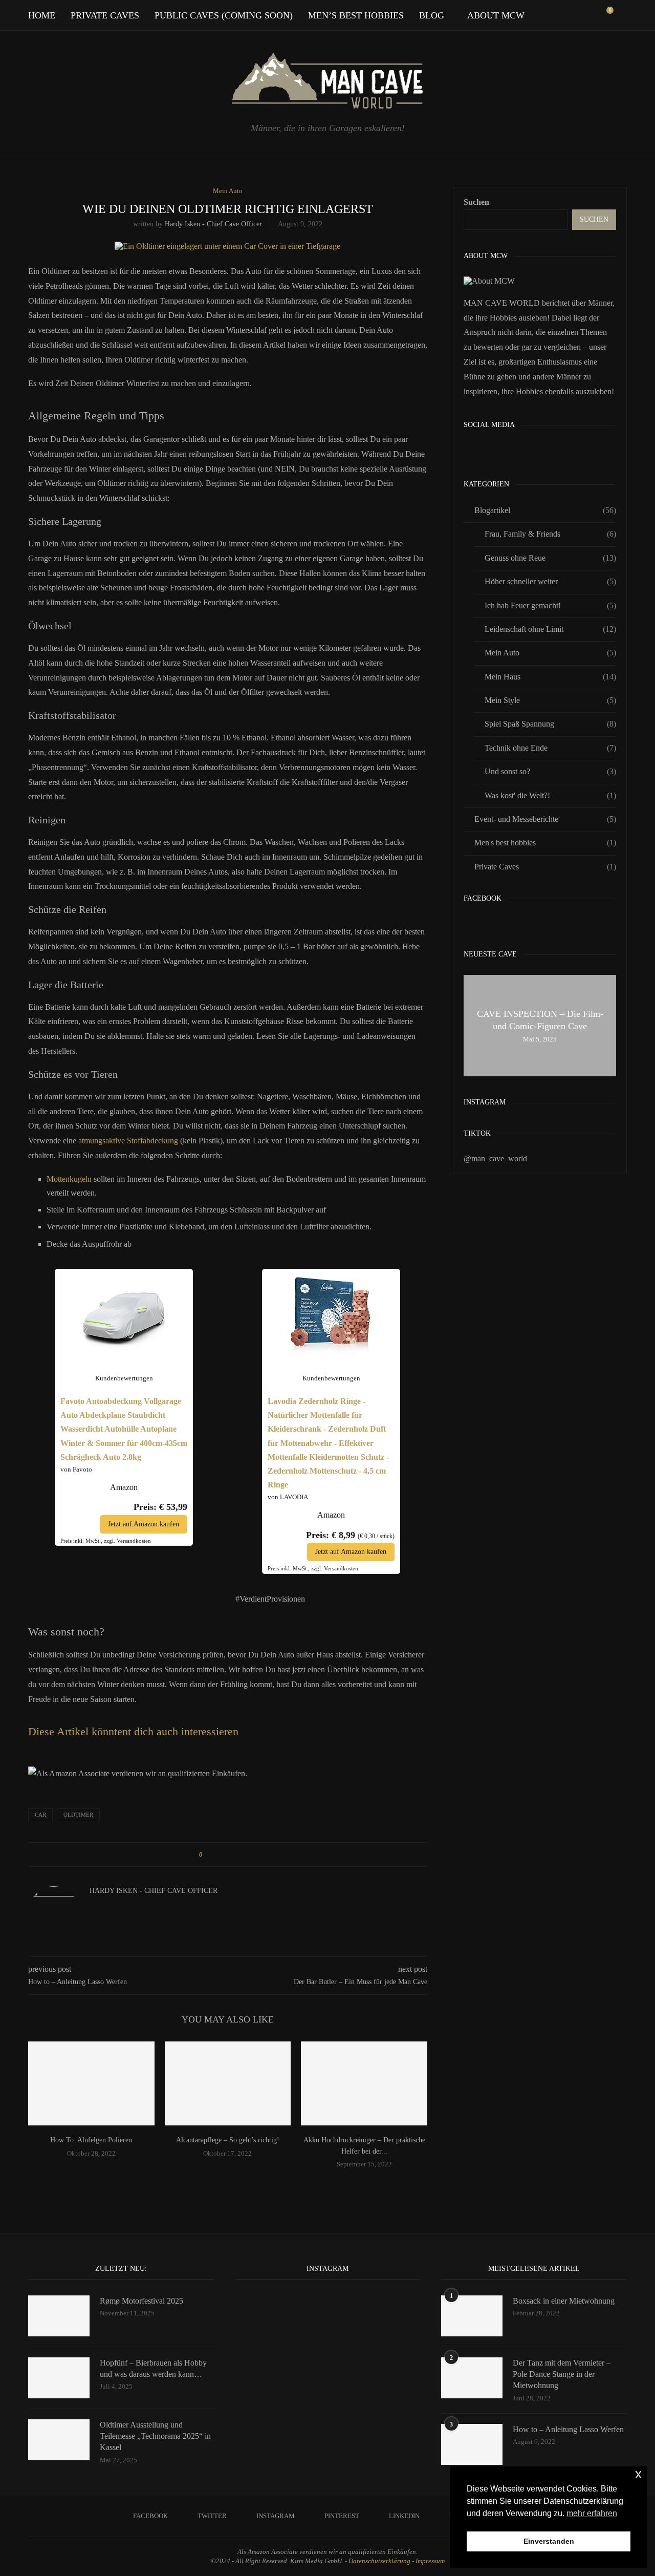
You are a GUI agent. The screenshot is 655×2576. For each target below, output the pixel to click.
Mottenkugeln (69, 1179)
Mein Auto (550, 653)
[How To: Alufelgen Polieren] (91, 2083)
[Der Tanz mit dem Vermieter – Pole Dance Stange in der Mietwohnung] (472, 2378)
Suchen (476, 202)
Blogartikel (545, 510)
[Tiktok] (592, 15)
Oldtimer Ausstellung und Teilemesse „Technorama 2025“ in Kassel (155, 2436)
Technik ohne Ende (550, 748)
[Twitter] (538, 15)
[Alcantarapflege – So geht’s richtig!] (228, 2083)
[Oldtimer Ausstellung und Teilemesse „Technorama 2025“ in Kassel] (59, 2440)
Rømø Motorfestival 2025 (141, 2301)
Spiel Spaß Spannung (550, 724)
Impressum (430, 2561)
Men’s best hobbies (356, 15)
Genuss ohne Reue (550, 558)
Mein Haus (550, 677)
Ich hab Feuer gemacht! (550, 605)
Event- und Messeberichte (545, 819)
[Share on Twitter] (230, 1855)
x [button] (638, 2474)
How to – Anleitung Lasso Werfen (568, 2429)
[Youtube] (581, 15)
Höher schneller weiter (550, 581)
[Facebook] (527, 15)
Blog (432, 15)
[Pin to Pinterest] (239, 1855)
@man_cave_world (495, 1158)
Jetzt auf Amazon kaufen (144, 1524)
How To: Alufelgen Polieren (91, 2140)
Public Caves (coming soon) (224, 15)
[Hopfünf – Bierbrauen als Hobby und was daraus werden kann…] (59, 2378)
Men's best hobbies (545, 843)
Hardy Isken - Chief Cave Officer (213, 224)
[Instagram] (549, 15)
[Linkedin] (570, 15)
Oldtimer (78, 1815)
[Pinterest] (560, 15)
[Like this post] (208, 1855)
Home (42, 15)
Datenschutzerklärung (379, 2561)
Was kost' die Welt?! (550, 795)
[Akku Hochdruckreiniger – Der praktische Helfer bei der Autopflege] (364, 2083)
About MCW (496, 15)
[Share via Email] (249, 1855)
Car (40, 1815)
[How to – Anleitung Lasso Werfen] (472, 2444)
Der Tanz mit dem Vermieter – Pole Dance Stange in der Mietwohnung (562, 2374)
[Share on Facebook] (220, 1855)
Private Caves (105, 15)
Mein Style (550, 700)
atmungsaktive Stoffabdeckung (128, 1141)
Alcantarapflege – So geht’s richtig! (228, 2140)
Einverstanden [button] (549, 2541)
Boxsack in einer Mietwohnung (564, 2301)
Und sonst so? (550, 771)
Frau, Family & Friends (550, 534)
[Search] (622, 15)
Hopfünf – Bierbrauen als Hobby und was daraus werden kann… (153, 2368)
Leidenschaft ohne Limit (550, 629)
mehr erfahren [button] (592, 2513)
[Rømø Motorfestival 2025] (59, 2316)
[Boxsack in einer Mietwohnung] (472, 2316)
